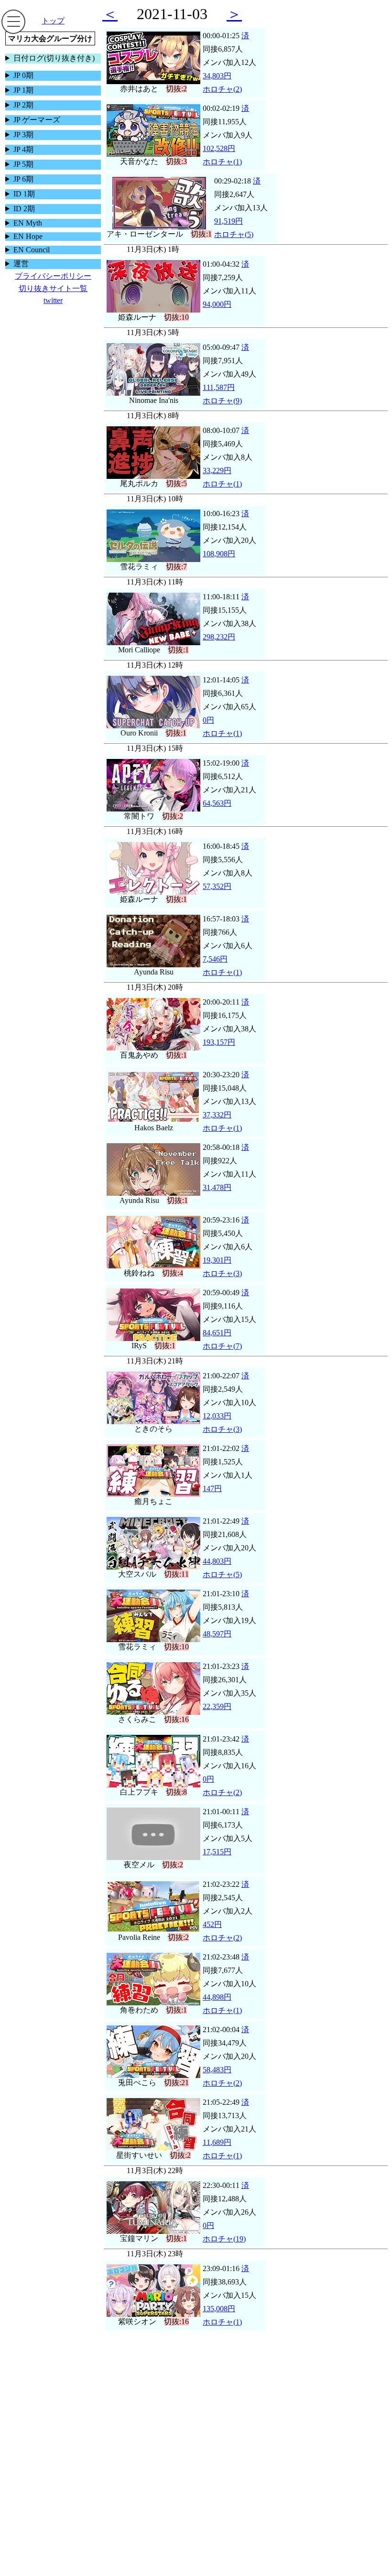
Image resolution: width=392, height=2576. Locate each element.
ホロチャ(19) (224, 2239)
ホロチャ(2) (222, 89)
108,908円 (219, 554)
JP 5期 (23, 164)
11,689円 (217, 2142)
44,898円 (217, 1997)
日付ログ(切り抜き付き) (54, 58)
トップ (53, 21)
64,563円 (217, 803)
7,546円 (215, 959)
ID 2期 (24, 209)
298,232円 (219, 637)
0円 (208, 720)
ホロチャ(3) (222, 1273)
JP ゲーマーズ (37, 120)
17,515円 (217, 1852)
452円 (212, 1924)
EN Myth (28, 223)
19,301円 (217, 1260)
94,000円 (217, 304)
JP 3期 (23, 135)
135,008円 (219, 2309)
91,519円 (229, 221)
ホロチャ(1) (222, 162)
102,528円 (219, 148)
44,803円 (217, 1561)
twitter (53, 300)
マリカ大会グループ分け (50, 38)
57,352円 (217, 886)
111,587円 (219, 387)
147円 (212, 1488)
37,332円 (217, 1115)
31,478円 (217, 1187)
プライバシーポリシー (53, 276)
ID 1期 (24, 194)
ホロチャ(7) (222, 1346)
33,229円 (217, 471)
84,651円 (217, 1333)
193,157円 (219, 1042)
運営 (21, 264)
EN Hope (28, 236)
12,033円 (217, 1416)
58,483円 (217, 2070)
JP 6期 (23, 179)
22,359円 (217, 1706)
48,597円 (217, 1634)
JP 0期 (23, 75)
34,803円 (217, 76)
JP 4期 (23, 149)
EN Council (32, 250)
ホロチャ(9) (222, 401)
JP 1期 (23, 90)
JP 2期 (23, 105)
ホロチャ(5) (234, 234)
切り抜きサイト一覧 (53, 288)
